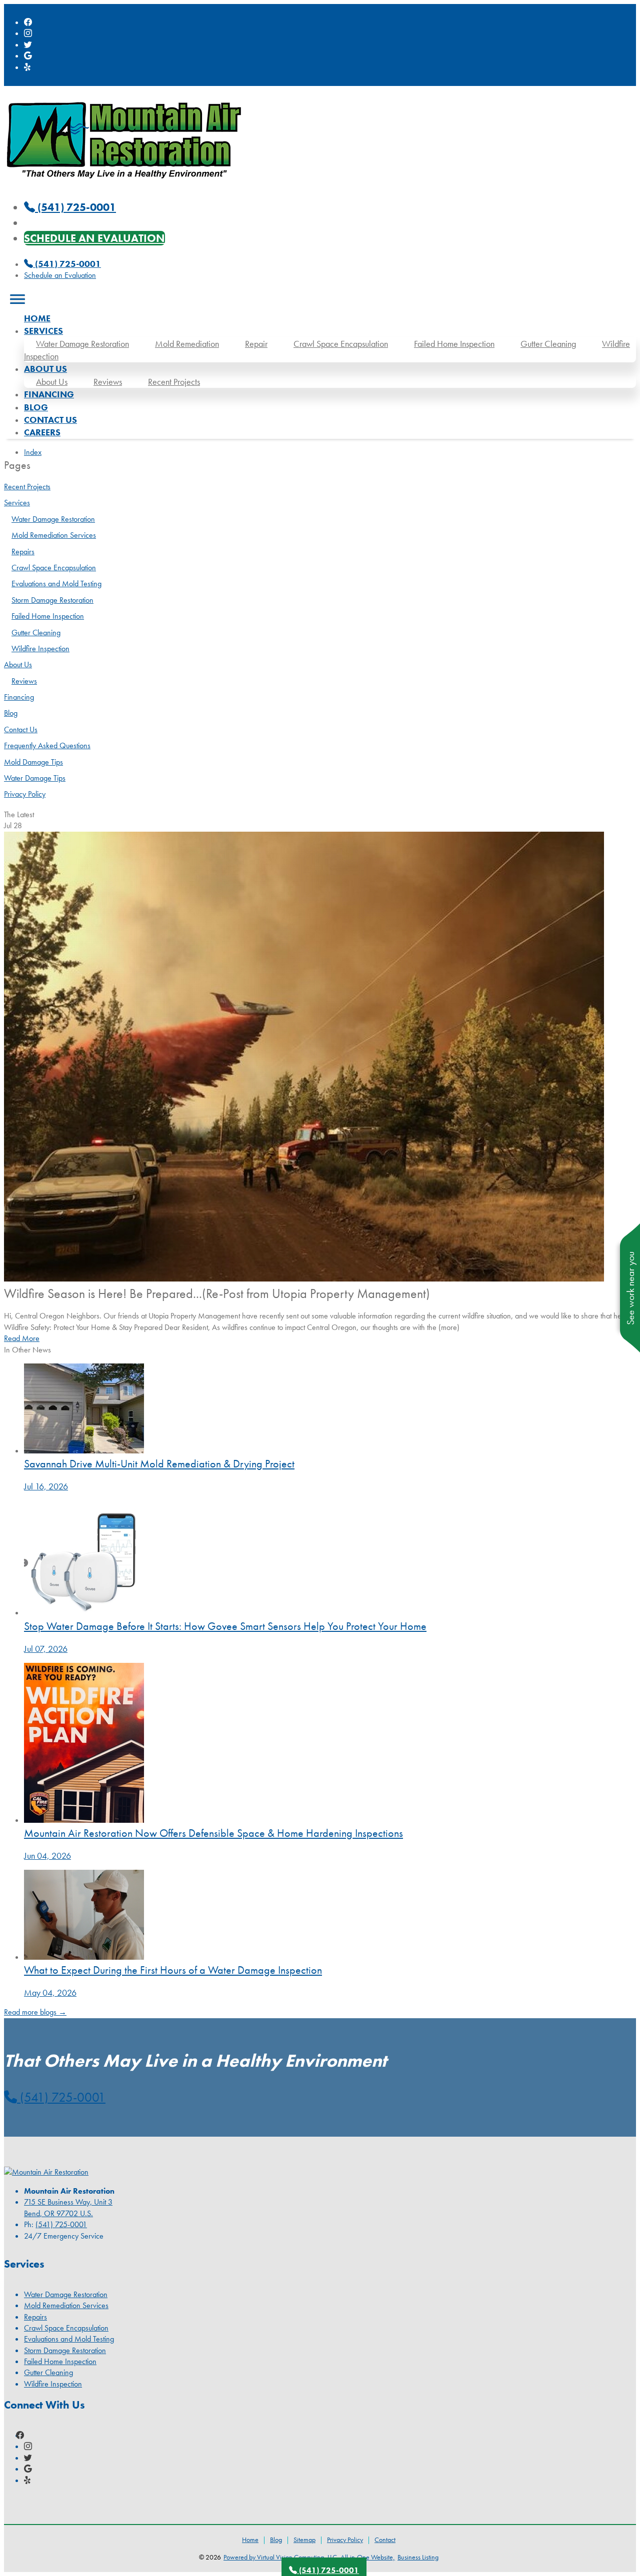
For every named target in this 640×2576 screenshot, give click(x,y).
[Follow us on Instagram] (28, 33)
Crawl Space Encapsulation (341, 344)
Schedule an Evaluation (94, 238)
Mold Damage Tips (33, 762)
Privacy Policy (25, 794)
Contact (385, 2540)
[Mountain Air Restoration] (124, 183)
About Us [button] (45, 369)
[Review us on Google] (28, 56)
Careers (42, 432)
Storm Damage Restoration (52, 600)
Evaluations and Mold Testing (56, 584)
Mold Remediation (187, 344)
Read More (22, 1338)
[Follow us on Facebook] (28, 22)
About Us (52, 382)
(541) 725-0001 (67, 264)
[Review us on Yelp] (28, 67)
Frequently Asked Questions (47, 745)
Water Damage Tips (35, 778)
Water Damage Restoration (82, 344)
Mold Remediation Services (54, 535)
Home (37, 318)
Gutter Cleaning (548, 344)
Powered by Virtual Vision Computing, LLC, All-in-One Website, (309, 2557)
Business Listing (418, 2557)
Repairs (23, 552)
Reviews (108, 382)
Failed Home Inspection (454, 344)
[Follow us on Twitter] (28, 45)
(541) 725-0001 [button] (61, 2097)
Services (17, 503)
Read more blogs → (35, 2012)
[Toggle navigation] (17, 299)
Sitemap (304, 2540)
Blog (36, 407)
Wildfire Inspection (40, 648)
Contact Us (50, 420)
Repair (256, 344)
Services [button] (43, 331)
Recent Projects (174, 382)
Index (33, 452)
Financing (49, 394)
